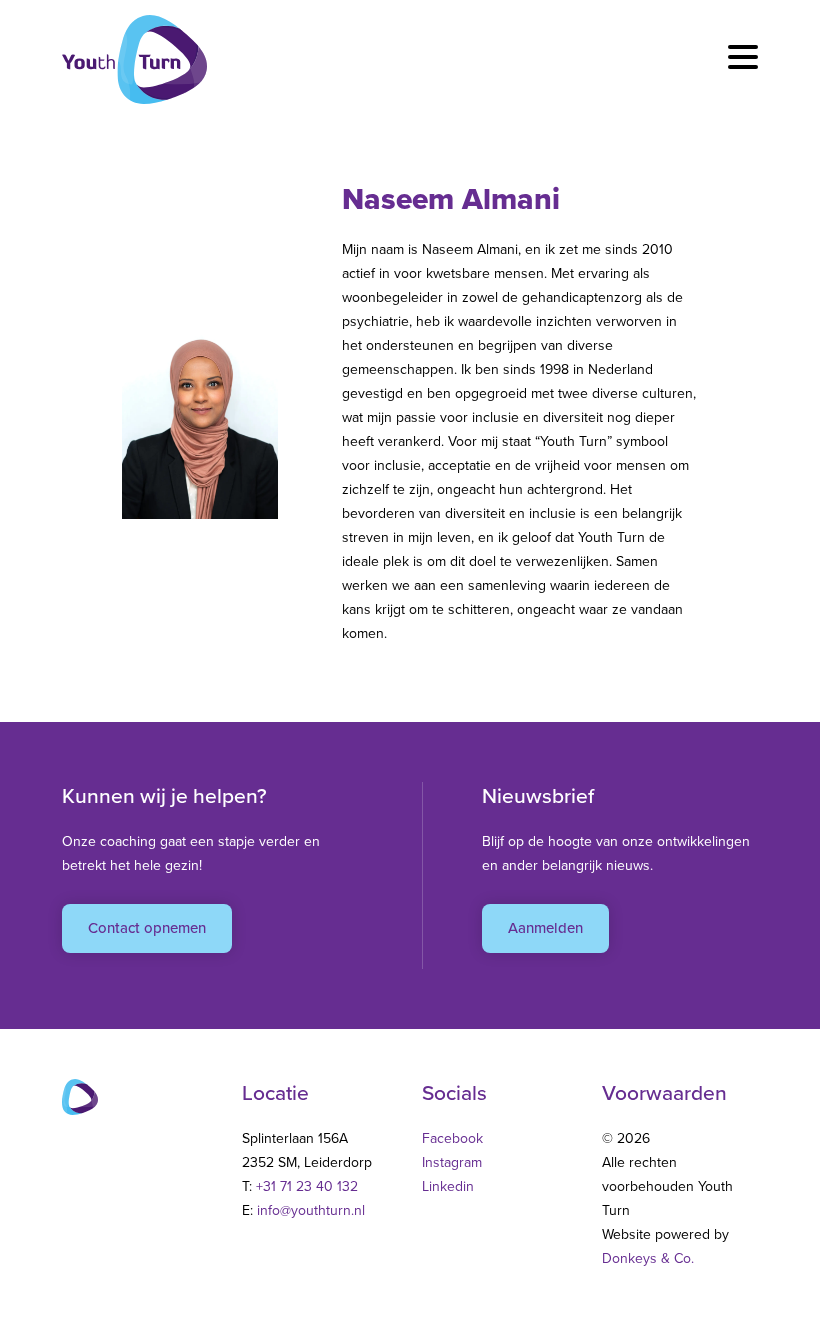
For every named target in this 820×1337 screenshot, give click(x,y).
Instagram (452, 1162)
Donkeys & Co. (648, 1258)
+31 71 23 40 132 (307, 1186)
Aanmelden (545, 928)
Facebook (452, 1138)
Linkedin (448, 1186)
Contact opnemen (147, 928)
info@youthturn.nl (311, 1210)
